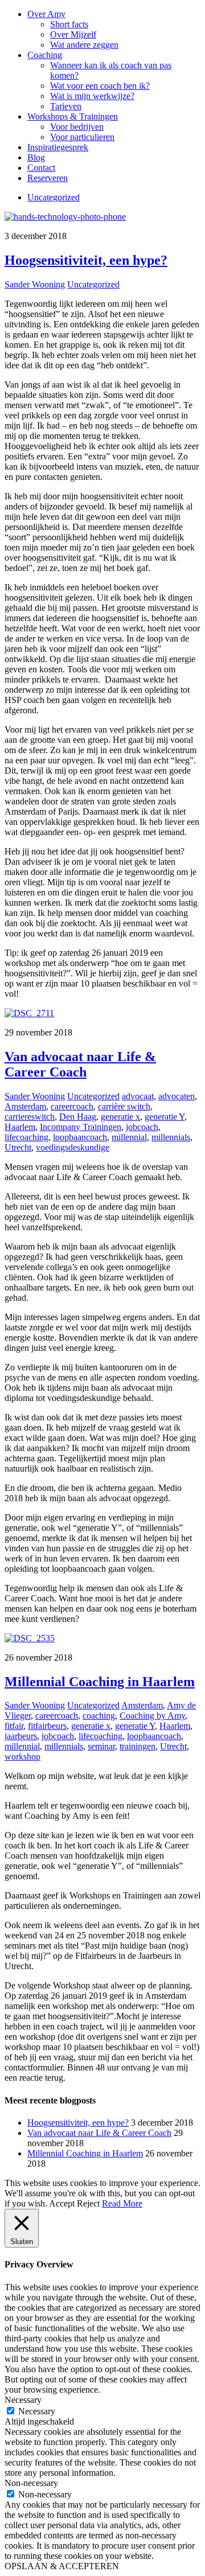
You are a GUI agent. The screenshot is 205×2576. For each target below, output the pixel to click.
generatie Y (165, 1117)
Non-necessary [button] (31, 2483)
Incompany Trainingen (81, 1127)
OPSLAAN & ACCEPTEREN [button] (62, 2566)
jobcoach (142, 1127)
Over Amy (46, 14)
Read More (122, 2203)
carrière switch (124, 1106)
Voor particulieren (82, 137)
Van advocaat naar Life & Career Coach (80, 1064)
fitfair (14, 1726)
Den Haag (78, 1117)
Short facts (69, 24)
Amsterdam (25, 1106)
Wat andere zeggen (84, 45)
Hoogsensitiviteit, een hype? (86, 260)
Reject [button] (88, 2203)
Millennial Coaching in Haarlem (100, 1682)
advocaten (177, 1096)
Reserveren (48, 178)
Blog (36, 157)
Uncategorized (54, 197)
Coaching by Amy (152, 1716)
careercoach (72, 1106)
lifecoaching (26, 1137)
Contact (41, 168)
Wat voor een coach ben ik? (100, 86)
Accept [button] (62, 2203)
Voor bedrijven (77, 127)
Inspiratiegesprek (58, 147)
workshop (22, 1757)
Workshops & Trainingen (73, 116)
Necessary (37, 2411)
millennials (171, 1137)
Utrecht (18, 1147)
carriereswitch (30, 1117)
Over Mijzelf (73, 34)
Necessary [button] (23, 2400)
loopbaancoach (80, 1137)
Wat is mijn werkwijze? (92, 96)
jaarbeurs (21, 1736)
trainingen (138, 1746)
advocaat (138, 1096)
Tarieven (66, 106)
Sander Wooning (35, 284)
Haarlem (20, 1127)
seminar (101, 1746)
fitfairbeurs (47, 1726)
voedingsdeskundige (73, 1147)
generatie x (120, 1117)
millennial (129, 1137)
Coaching (45, 55)
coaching (99, 1716)
